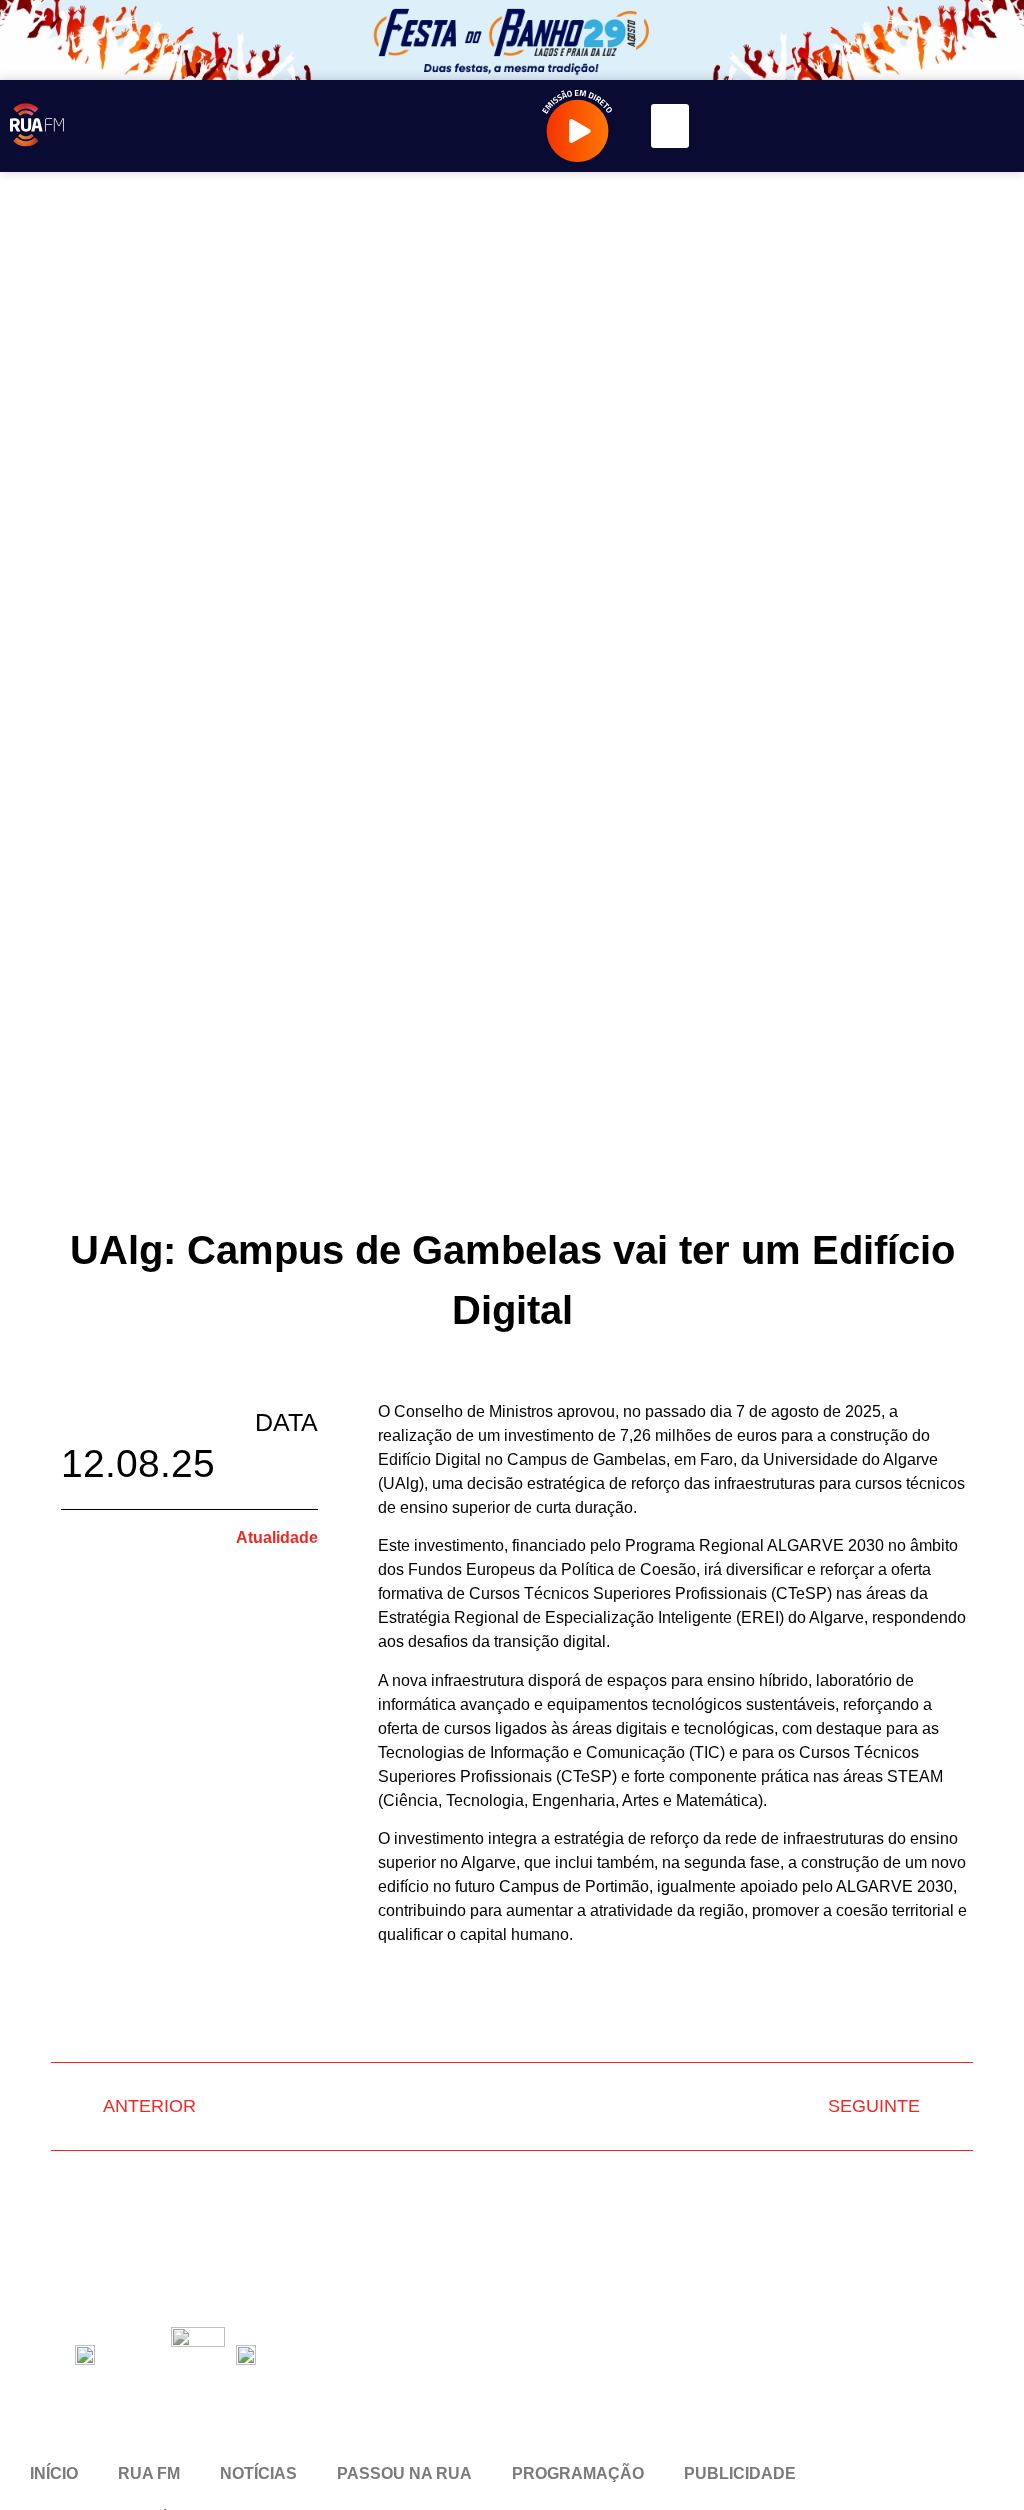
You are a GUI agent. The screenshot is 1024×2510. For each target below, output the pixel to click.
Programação (578, 2473)
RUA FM (149, 2473)
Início (54, 2473)
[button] (670, 126)
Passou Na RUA (404, 2473)
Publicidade (740, 2473)
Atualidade (277, 1537)
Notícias (258, 2473)
